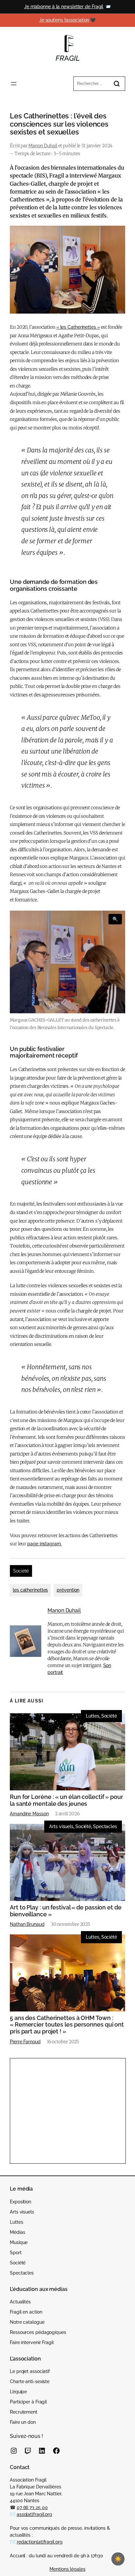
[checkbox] (118, 2559)
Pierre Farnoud (25, 2042)
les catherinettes (30, 1590)
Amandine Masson (29, 1814)
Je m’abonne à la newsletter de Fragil (64, 7)
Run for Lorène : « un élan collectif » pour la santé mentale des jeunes (67, 1800)
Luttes (92, 1716)
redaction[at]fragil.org (40, 2542)
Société (21, 1571)
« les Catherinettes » (78, 327)
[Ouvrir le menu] (14, 84)
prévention (68, 1590)
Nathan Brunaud (27, 1924)
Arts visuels (61, 1826)
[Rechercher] (117, 84)
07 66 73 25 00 (32, 2507)
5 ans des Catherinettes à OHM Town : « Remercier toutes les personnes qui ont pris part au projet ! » (67, 2025)
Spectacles (105, 1826)
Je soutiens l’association (64, 20)
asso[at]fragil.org (34, 2514)
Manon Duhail (43, 146)
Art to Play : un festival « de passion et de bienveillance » (66, 1911)
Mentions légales (67, 2569)
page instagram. (45, 1544)
